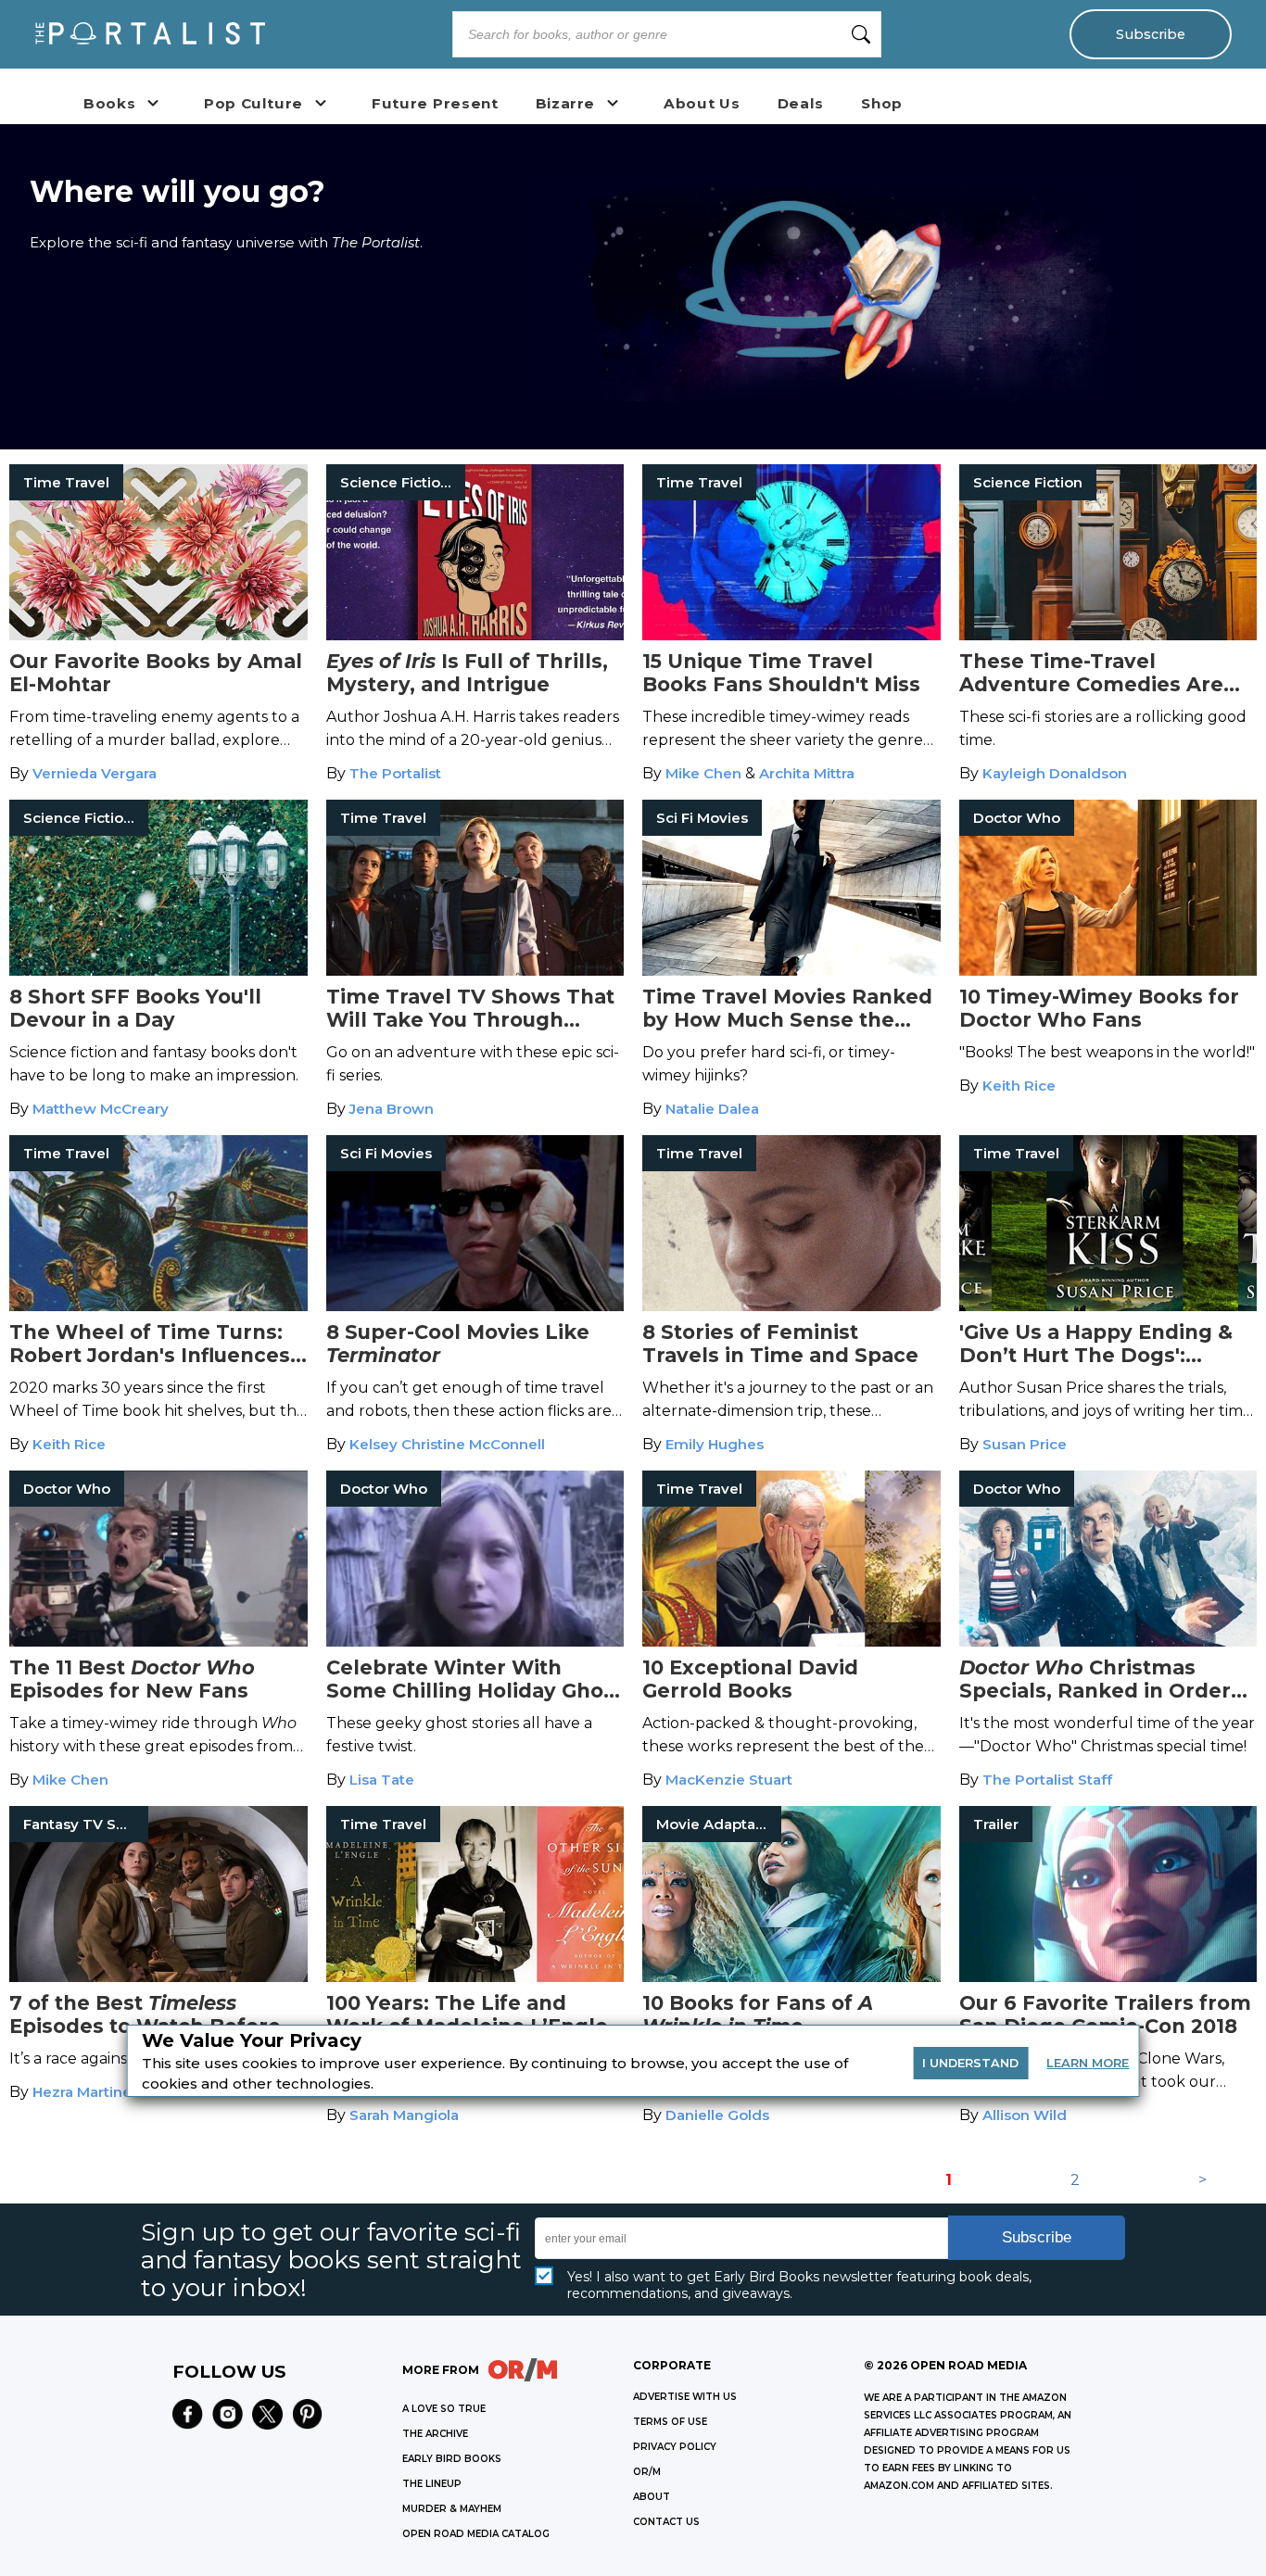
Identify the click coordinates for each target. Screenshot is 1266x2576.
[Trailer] (1108, 1977)
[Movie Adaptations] (791, 1977)
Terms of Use (670, 2422)
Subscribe (1151, 34)
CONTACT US (666, 2522)
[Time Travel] (158, 635)
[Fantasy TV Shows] (158, 1977)
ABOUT (652, 2497)
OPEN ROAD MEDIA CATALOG (476, 2534)
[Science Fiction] (1108, 635)
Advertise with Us (685, 2397)
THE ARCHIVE (435, 2434)
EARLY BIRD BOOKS (452, 2459)
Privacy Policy (675, 2447)
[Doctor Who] (1108, 971)
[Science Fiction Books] (475, 635)
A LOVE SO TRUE (444, 2409)
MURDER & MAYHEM (452, 2509)
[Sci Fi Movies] (791, 971)
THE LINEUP (432, 2484)
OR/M (647, 2472)
